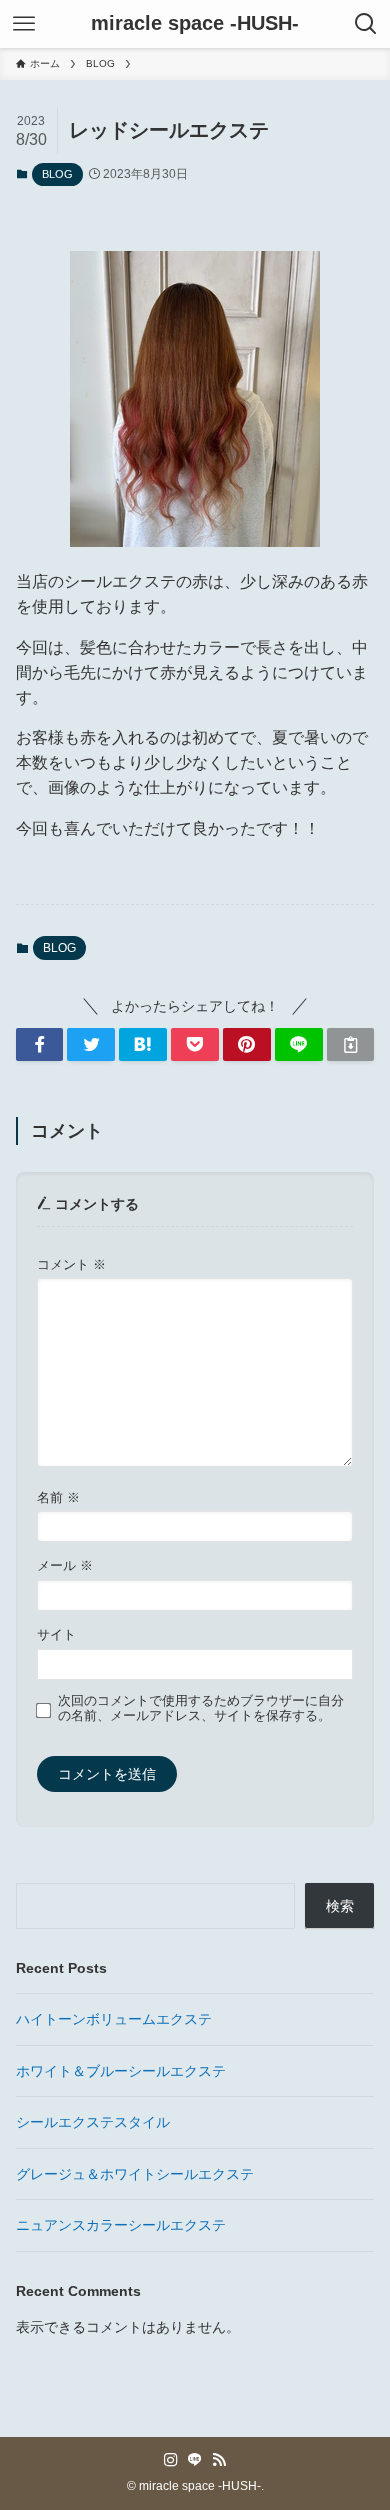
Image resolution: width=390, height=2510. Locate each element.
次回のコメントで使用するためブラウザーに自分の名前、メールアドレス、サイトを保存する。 (201, 1708)
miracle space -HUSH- (195, 24)
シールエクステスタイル (93, 2122)
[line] (195, 2460)
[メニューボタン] (24, 24)
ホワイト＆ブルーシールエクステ (121, 2071)
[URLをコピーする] (351, 1045)
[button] (40, 1045)
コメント (71, 1265)
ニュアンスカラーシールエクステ (121, 2225)
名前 (58, 1498)
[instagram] (171, 2460)
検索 (340, 1906)
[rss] (219, 2460)
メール (65, 1566)
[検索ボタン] (366, 24)
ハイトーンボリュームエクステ (114, 2019)
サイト (56, 1635)
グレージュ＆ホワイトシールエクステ (135, 2174)
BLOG (57, 174)
